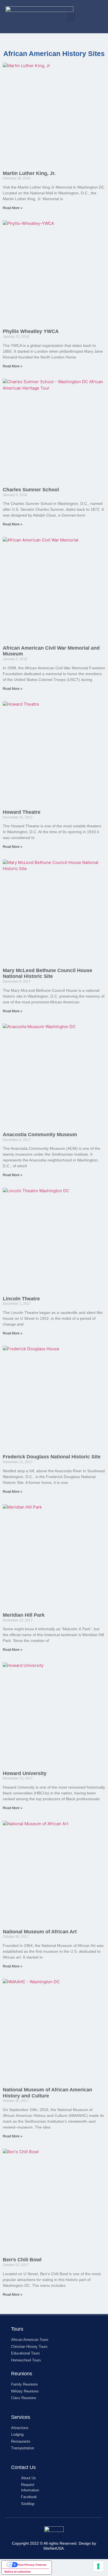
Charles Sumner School (31, 490)
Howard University (25, 1773)
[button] (71, 17)
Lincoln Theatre (21, 1299)
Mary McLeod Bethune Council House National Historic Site (47, 973)
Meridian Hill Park (24, 1615)
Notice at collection (18, 2572)
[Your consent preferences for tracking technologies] (98, 2566)
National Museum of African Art (40, 1932)
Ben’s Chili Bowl (22, 2260)
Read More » (13, 208)
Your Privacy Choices (32, 2565)
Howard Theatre (22, 812)
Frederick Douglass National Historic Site (52, 1457)
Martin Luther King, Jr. (29, 173)
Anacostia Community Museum (40, 1135)
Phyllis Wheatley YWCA (31, 331)
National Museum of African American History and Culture (47, 2093)
